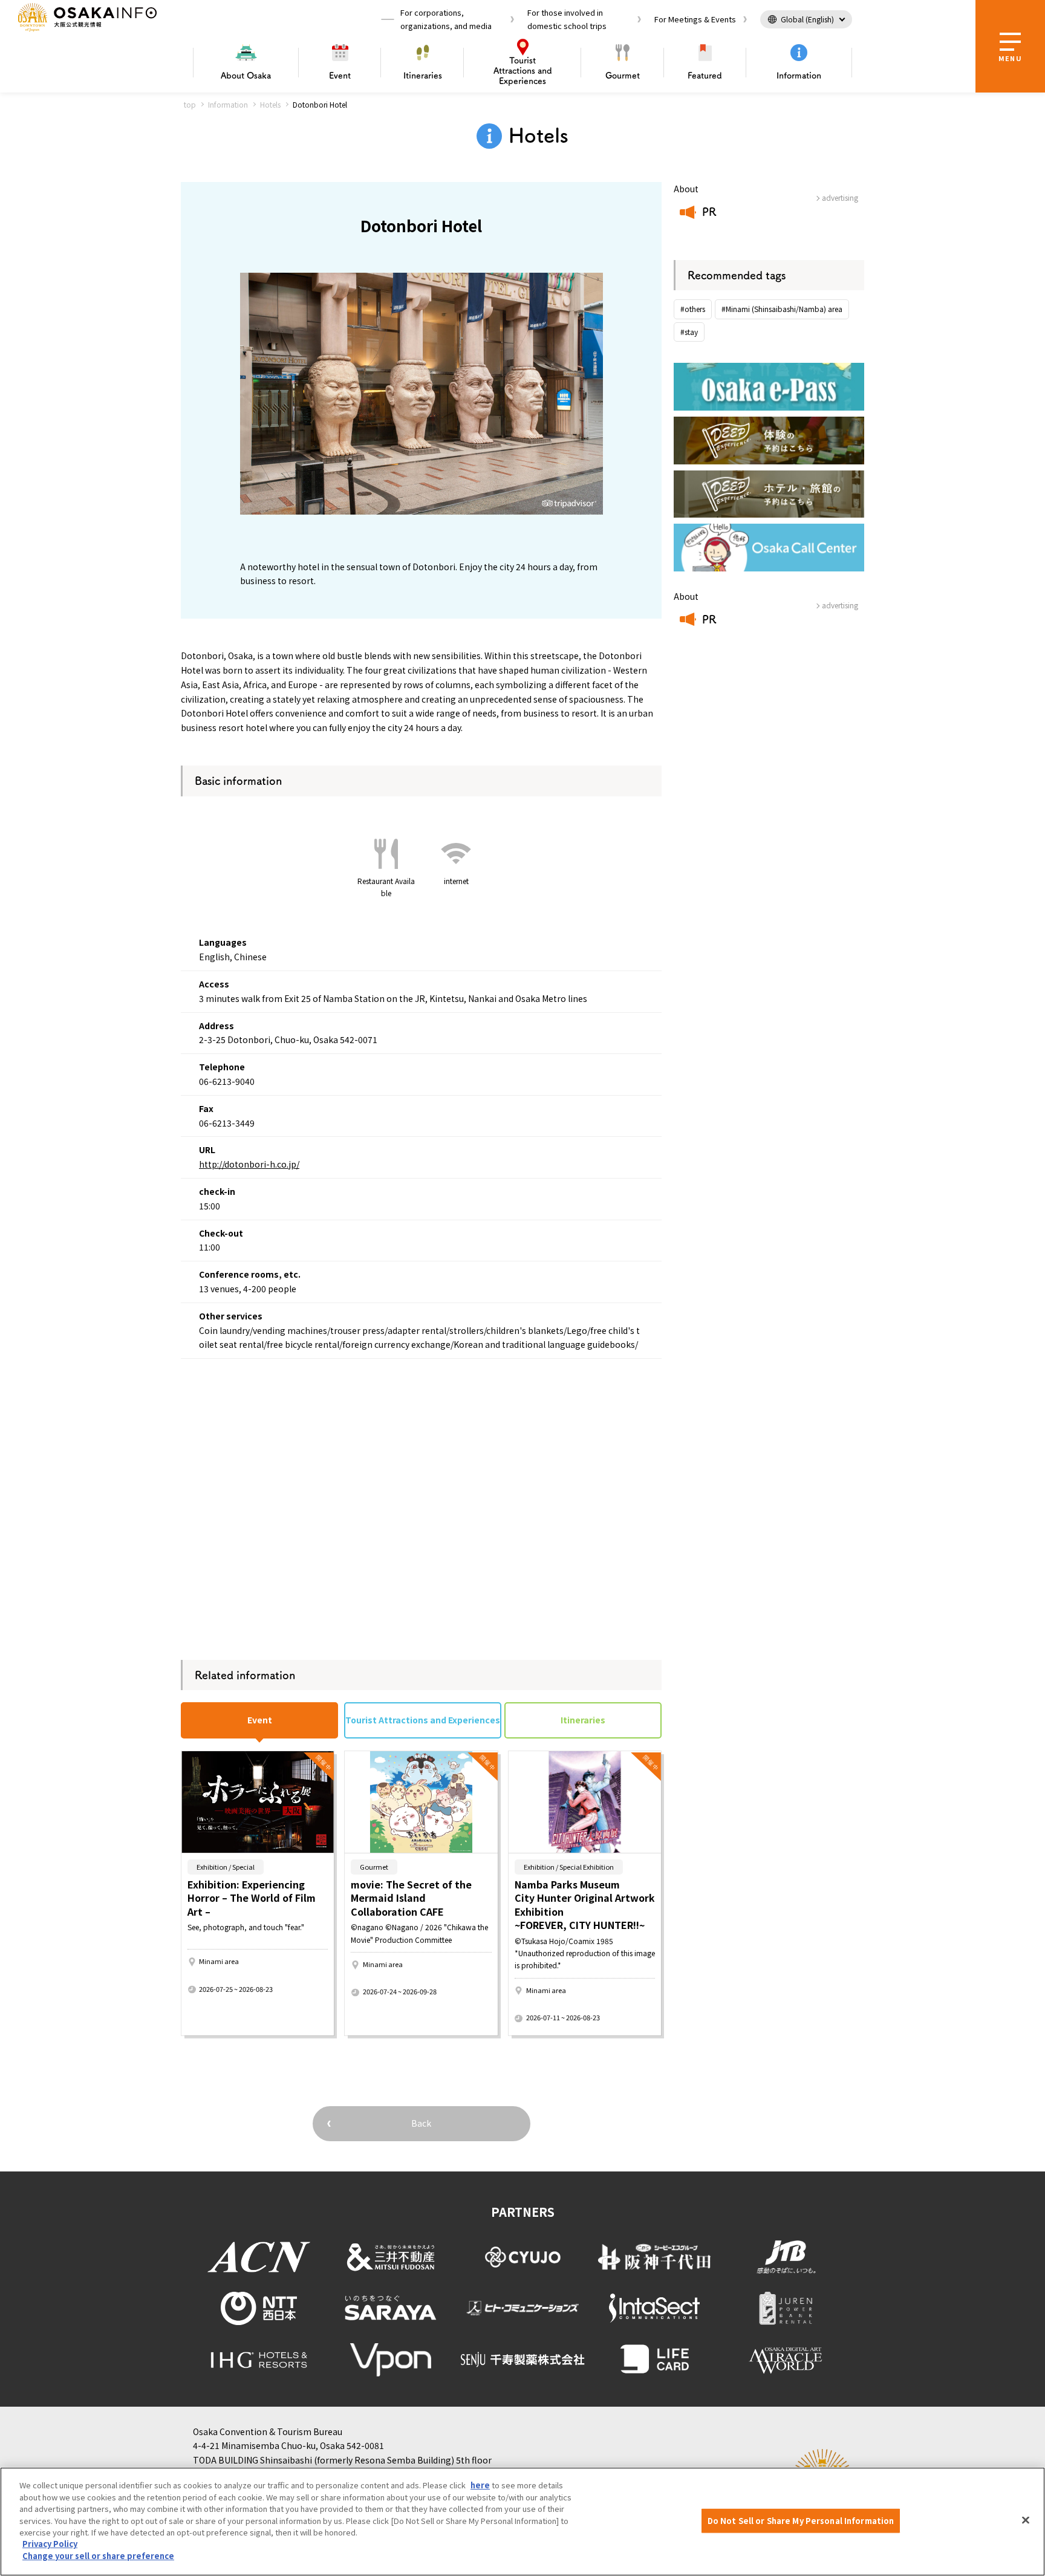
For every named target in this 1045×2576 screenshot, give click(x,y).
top (190, 104)
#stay (689, 332)
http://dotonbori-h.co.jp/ (249, 1164)
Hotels (270, 104)
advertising (840, 197)
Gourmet (623, 76)
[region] (522, 2522)
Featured (705, 76)
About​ (246, 76)
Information (799, 76)
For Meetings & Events (695, 19)
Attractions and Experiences (523, 71)
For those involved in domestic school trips (567, 19)
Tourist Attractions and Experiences (423, 1720)
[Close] (1026, 2520)
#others (693, 309)
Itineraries (423, 76)
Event (340, 76)
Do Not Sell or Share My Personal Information (801, 2521)
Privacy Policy (50, 2544)
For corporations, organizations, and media (446, 19)
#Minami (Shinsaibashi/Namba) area (782, 309)
